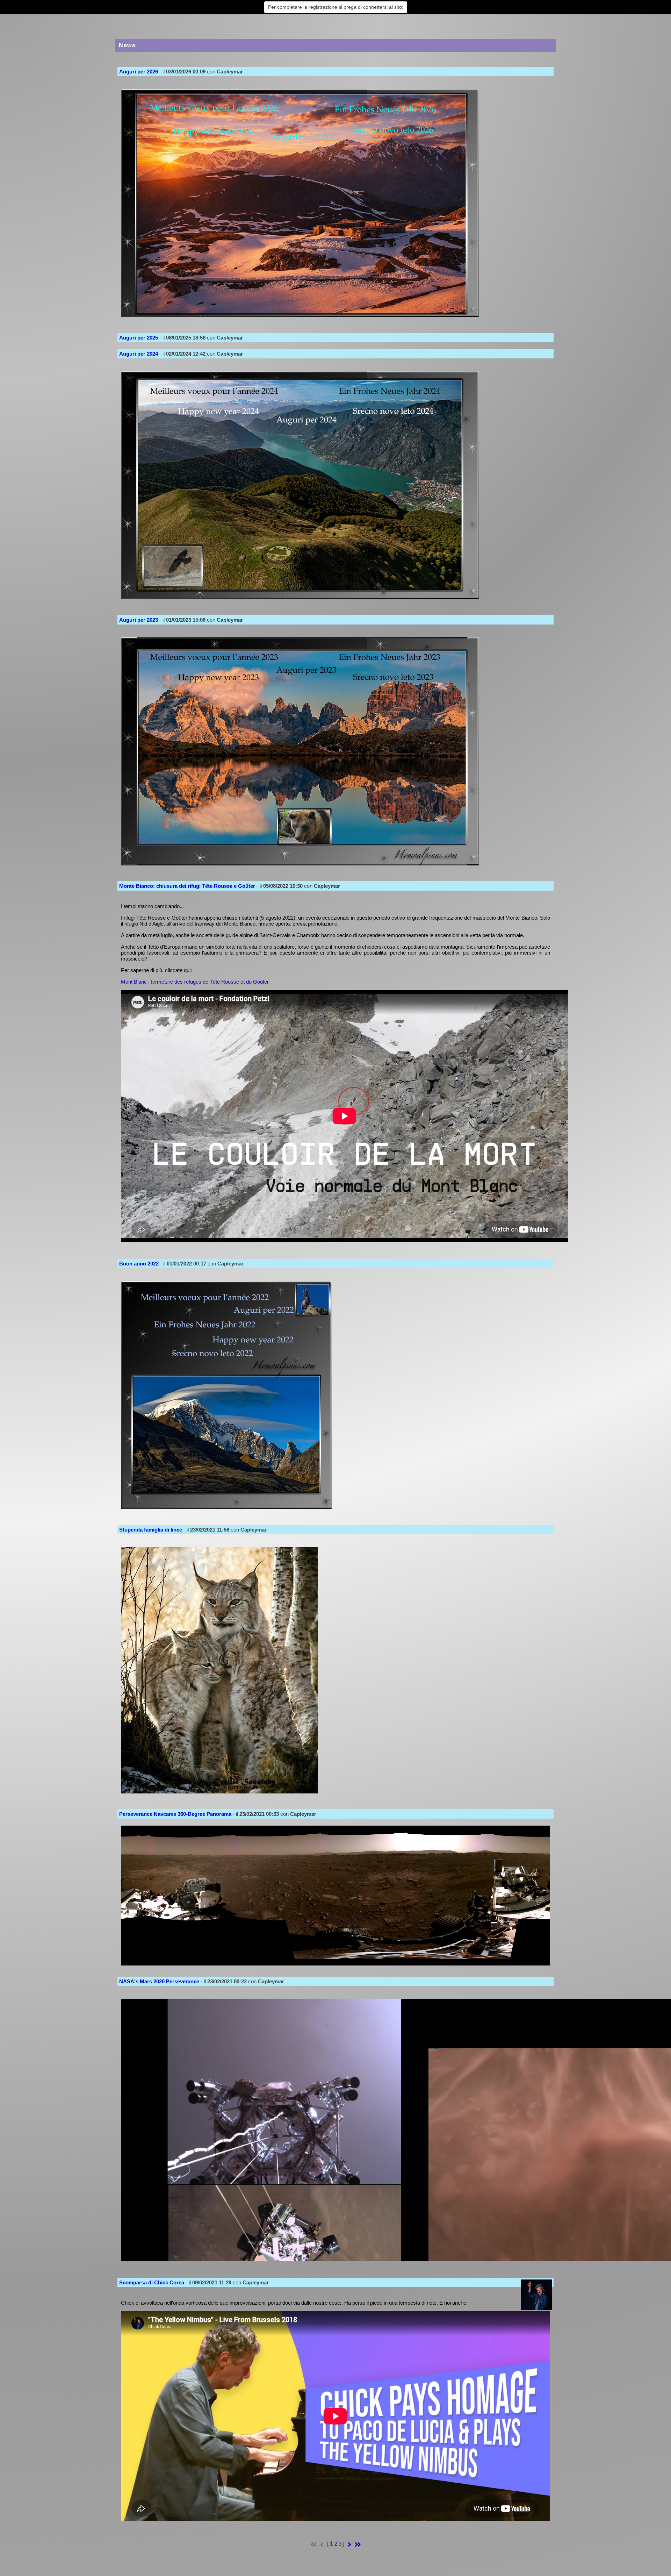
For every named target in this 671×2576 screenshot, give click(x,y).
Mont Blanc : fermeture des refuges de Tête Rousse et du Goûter (195, 982)
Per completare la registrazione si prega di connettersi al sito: (336, 7)
